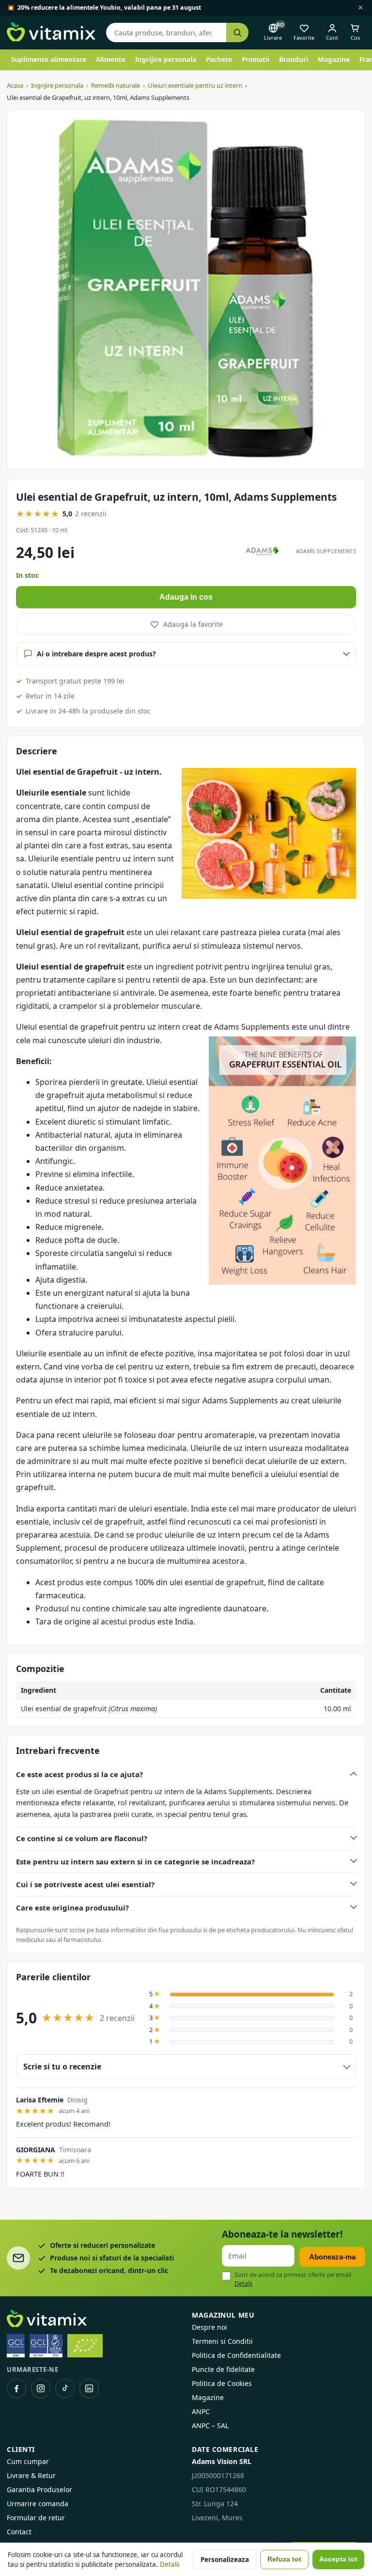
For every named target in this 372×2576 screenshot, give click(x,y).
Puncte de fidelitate (223, 2369)
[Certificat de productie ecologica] (85, 2346)
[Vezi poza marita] (186, 290)
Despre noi (209, 2327)
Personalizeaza (225, 2560)
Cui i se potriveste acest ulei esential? (85, 1884)
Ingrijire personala (166, 60)
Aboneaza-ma (332, 2257)
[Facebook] (16, 2388)
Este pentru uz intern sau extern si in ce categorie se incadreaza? (135, 1861)
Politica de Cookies (222, 2383)
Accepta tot (338, 2559)
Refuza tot (284, 2559)
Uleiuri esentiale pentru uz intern (195, 85)
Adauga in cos (186, 597)
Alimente (111, 60)
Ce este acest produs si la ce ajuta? (79, 1774)
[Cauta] (237, 33)
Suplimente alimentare (49, 60)
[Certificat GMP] (16, 2346)
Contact (19, 2532)
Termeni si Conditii (222, 2341)
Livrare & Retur (31, 2475)
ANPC (201, 2411)
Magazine (334, 60)
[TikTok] (65, 2388)
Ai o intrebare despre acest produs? (96, 654)
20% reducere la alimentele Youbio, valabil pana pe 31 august (109, 8)
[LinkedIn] (89, 2388)
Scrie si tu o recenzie (62, 2067)
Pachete (219, 60)
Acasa (15, 85)
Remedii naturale (116, 85)
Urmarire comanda (38, 2504)
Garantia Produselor (39, 2489)
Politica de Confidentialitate (236, 2355)
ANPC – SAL (210, 2425)
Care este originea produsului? (72, 1908)
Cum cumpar (28, 2461)
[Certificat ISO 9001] (46, 2346)
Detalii (243, 2283)
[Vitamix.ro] (51, 32)
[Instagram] (41, 2388)
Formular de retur (36, 2518)
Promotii (256, 60)
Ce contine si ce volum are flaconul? (82, 1838)
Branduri (294, 60)
